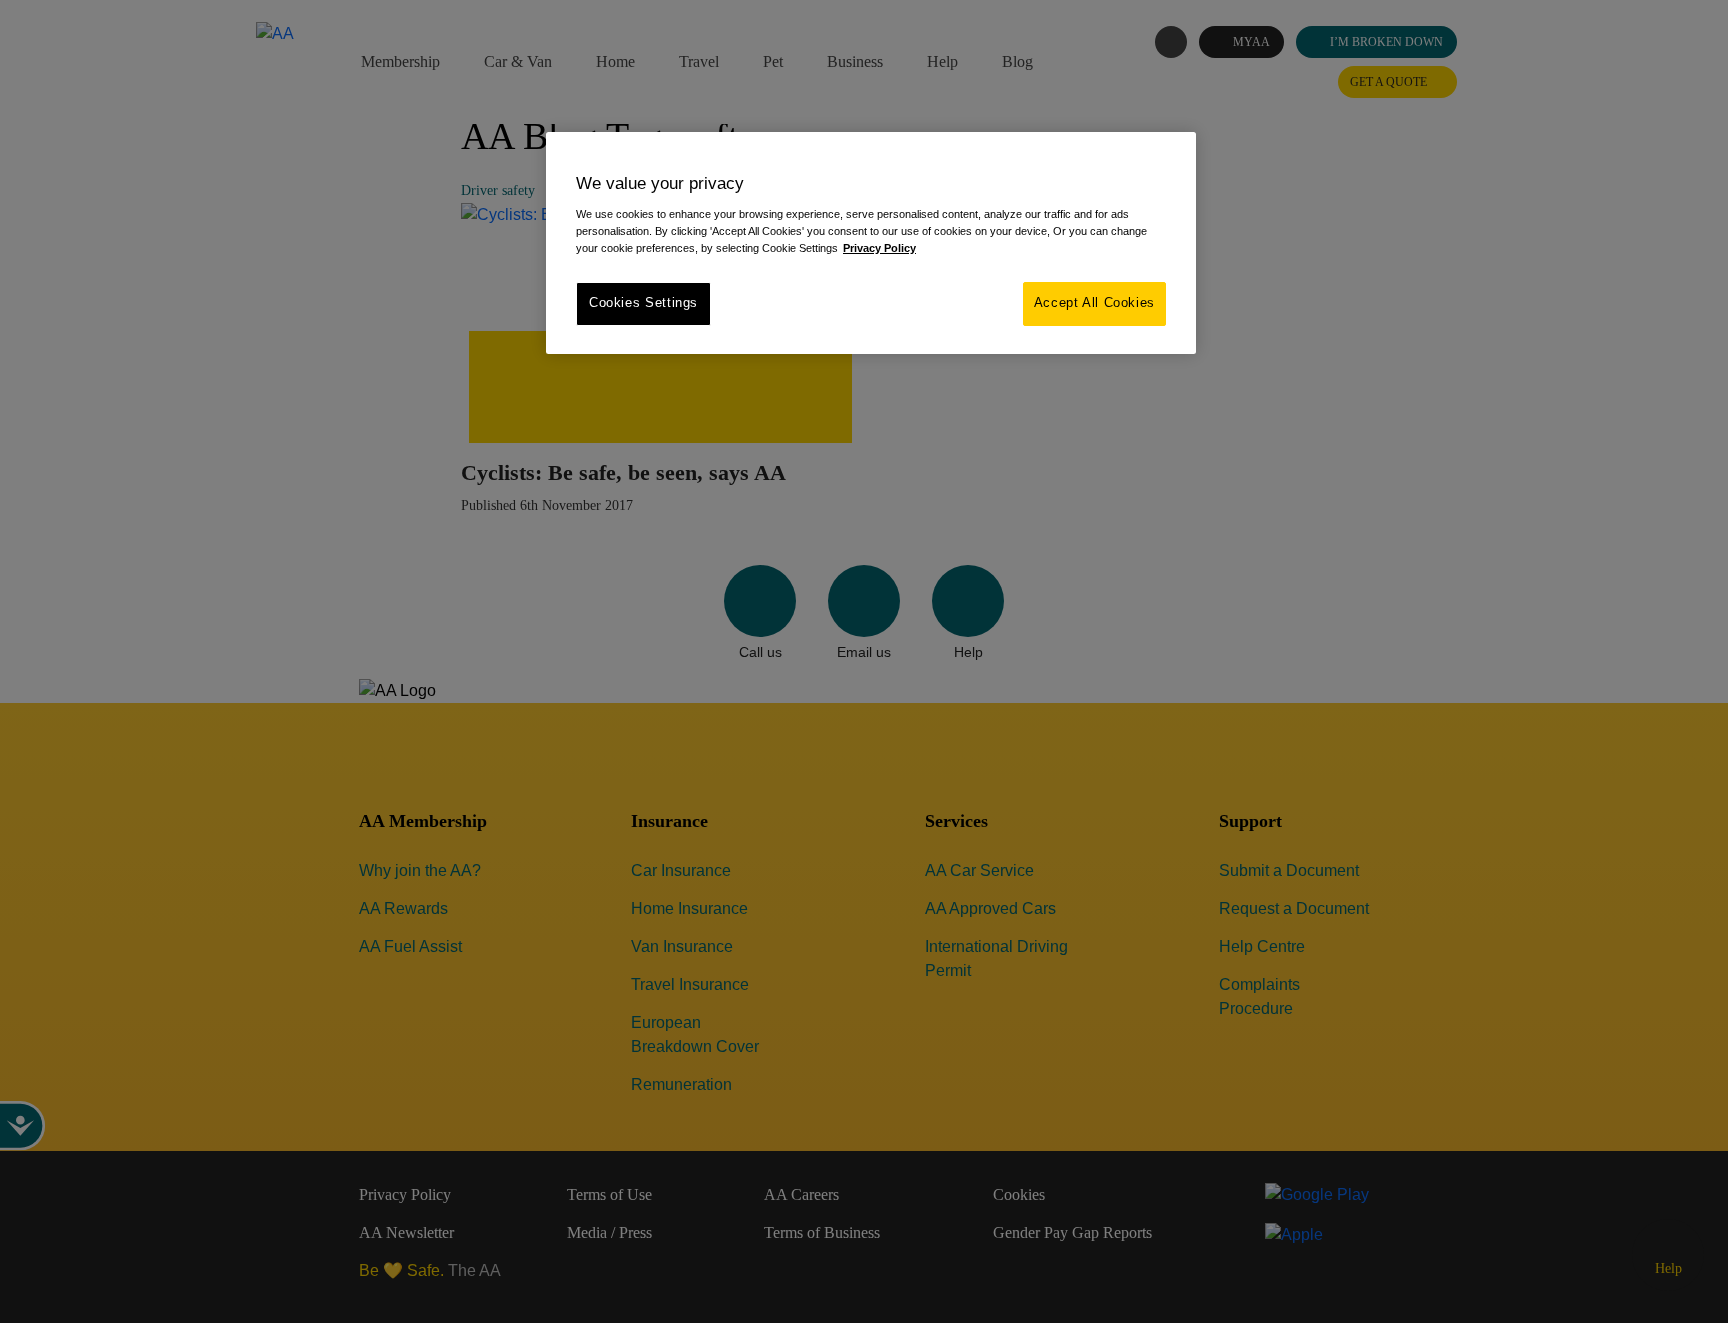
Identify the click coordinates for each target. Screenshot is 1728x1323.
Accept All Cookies (1094, 303)
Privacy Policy (879, 248)
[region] (871, 242)
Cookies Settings (643, 303)
